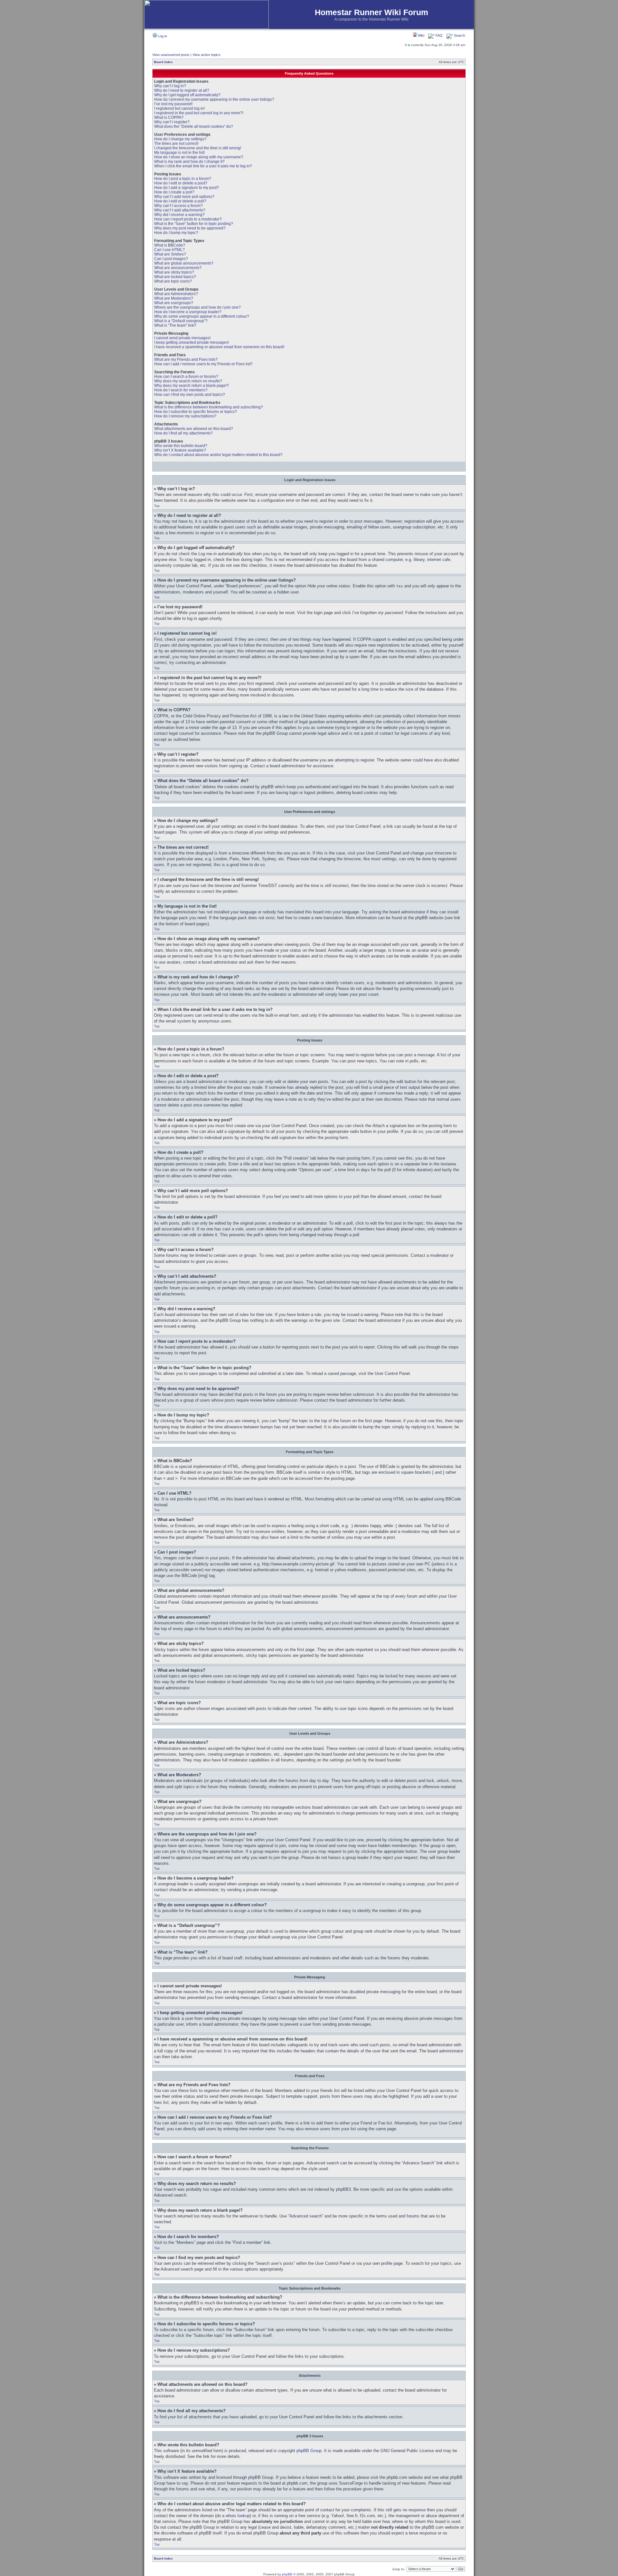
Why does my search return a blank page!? (192, 386)
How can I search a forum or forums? (186, 377)
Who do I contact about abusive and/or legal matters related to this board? (218, 455)
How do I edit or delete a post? (181, 183)
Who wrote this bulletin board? (181, 446)
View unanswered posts (171, 55)
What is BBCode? (170, 245)
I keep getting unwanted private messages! (192, 342)
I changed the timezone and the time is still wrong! (198, 148)
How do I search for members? (181, 390)
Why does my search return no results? (188, 381)
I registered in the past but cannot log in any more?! (199, 113)
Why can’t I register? (172, 122)
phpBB (287, 2574)
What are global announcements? (184, 263)
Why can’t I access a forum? (178, 206)
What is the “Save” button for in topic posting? (194, 224)
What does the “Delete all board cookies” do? (194, 126)
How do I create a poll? (174, 192)
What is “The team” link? (175, 325)
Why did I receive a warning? (179, 215)
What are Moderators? (174, 298)
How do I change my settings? (180, 139)
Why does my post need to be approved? (190, 228)
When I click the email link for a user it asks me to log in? (203, 166)
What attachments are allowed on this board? (194, 429)
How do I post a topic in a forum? (183, 179)
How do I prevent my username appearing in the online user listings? (214, 99)
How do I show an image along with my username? (199, 157)
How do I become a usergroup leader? (188, 312)
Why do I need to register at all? (182, 90)
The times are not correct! (176, 144)
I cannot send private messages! (182, 338)
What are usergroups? (174, 303)
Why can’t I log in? (170, 86)
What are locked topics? (175, 277)
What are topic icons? (173, 281)
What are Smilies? (170, 254)
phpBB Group (309, 2451)
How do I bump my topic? (176, 233)
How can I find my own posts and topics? (190, 395)
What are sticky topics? (174, 272)
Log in (162, 36)
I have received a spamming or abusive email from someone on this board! (219, 347)
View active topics (206, 55)
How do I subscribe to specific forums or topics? (196, 412)
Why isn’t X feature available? (180, 450)
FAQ (439, 35)
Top (157, 506)
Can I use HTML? (169, 250)
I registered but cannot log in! (179, 108)
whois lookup (238, 2516)
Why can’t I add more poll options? (184, 197)
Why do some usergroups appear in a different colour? (202, 316)
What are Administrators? (176, 294)
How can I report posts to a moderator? (188, 219)
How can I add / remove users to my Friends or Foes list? (203, 364)
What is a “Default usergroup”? (181, 321)
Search (459, 35)
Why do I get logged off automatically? (187, 95)
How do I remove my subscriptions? (185, 416)
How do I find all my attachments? (183, 433)
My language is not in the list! (179, 153)
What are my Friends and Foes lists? (186, 359)
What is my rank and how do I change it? (189, 162)
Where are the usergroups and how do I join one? (197, 307)
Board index (163, 62)
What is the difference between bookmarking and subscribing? (209, 407)
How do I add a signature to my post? (187, 188)
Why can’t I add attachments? (180, 210)
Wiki (421, 35)
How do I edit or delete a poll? (180, 201)
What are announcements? (178, 268)
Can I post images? (171, 259)
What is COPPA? (169, 117)
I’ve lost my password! (173, 104)
